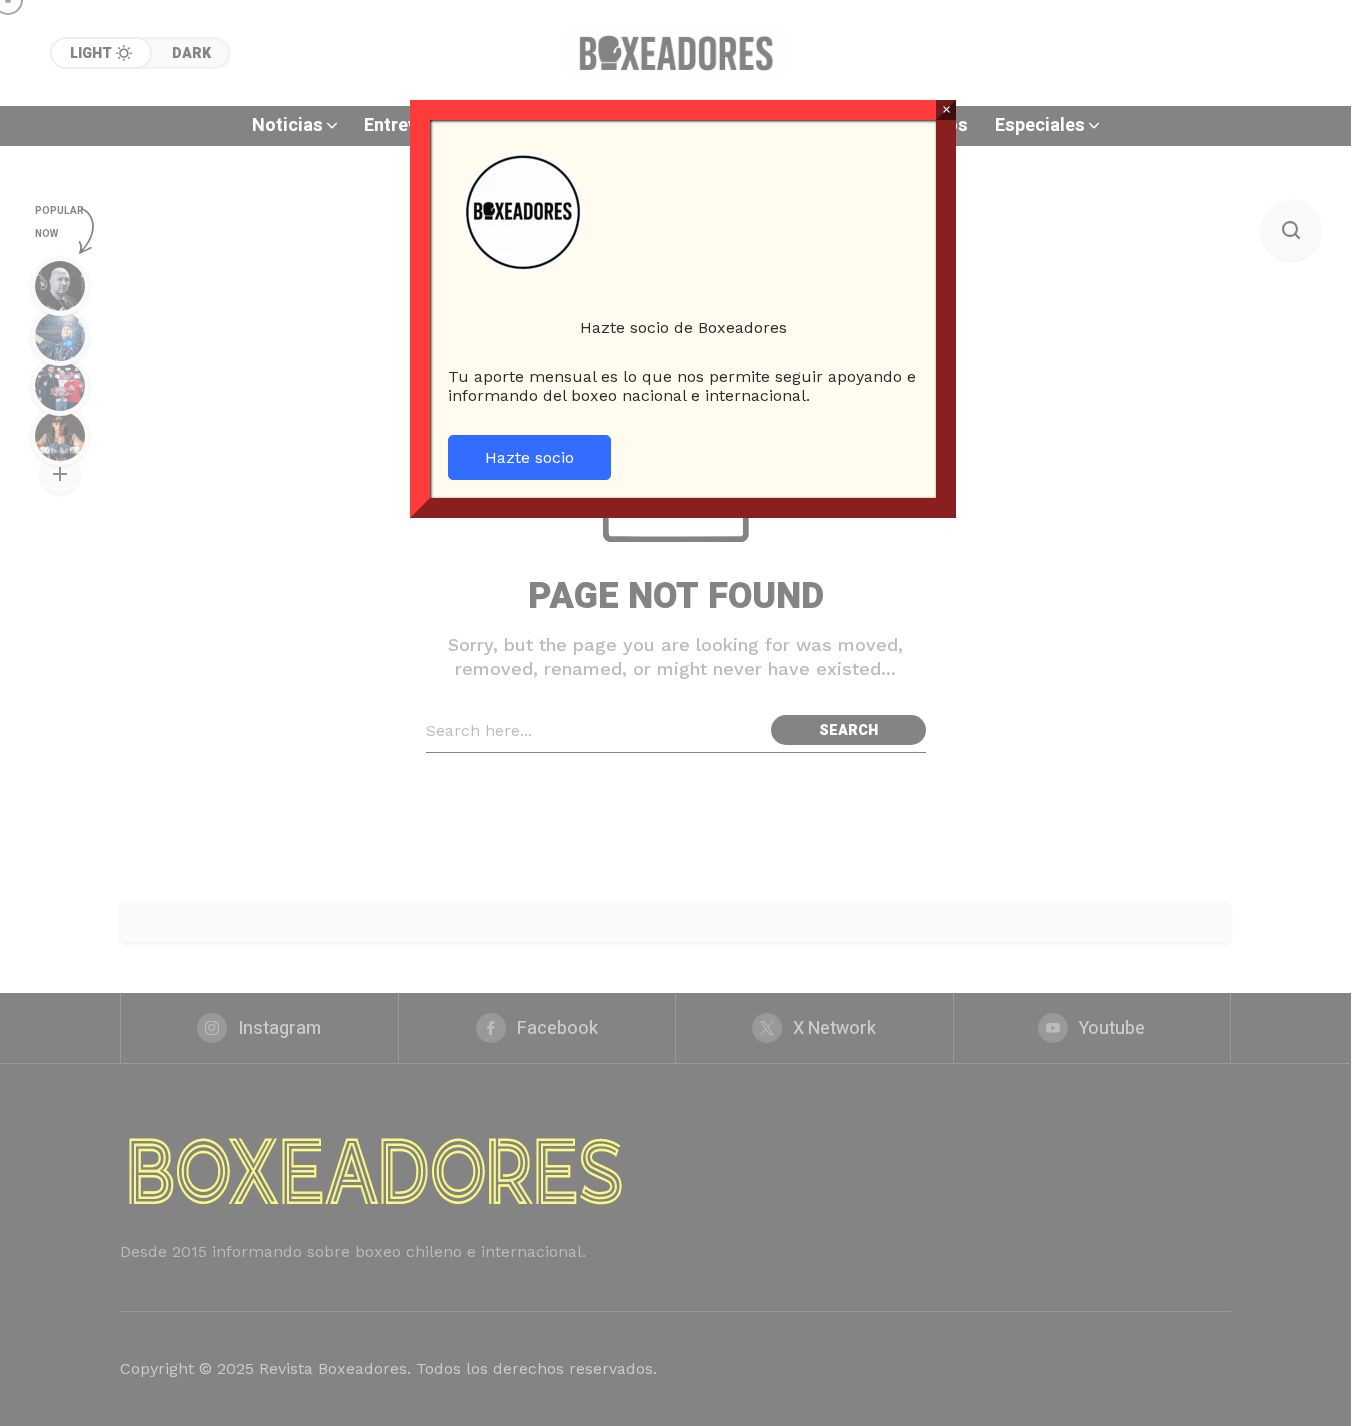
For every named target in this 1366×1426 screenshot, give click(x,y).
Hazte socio (529, 457)
